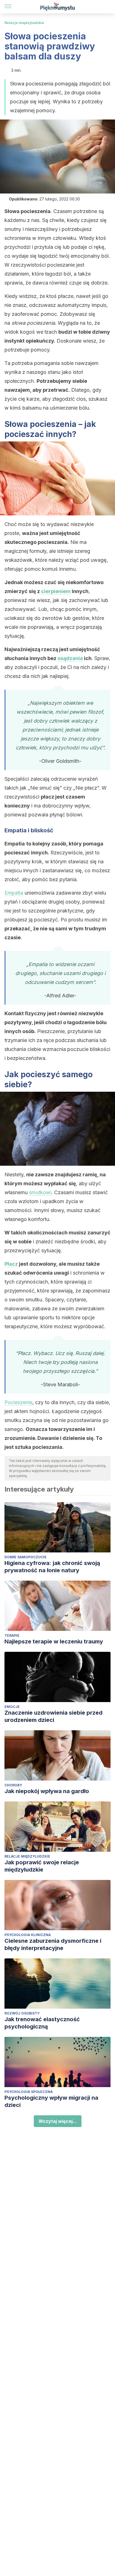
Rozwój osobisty (22, 2013)
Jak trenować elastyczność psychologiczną (42, 2023)
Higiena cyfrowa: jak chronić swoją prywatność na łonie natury (52, 1567)
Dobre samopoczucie (26, 1557)
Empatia (14, 893)
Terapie (12, 1635)
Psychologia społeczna (29, 2092)
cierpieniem (56, 591)
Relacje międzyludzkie (24, 23)
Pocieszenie (18, 1402)
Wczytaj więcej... (58, 2121)
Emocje (12, 1707)
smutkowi (40, 1192)
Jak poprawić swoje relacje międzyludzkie (42, 1866)
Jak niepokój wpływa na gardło (47, 1791)
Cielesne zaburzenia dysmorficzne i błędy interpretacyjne (53, 1944)
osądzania (70, 658)
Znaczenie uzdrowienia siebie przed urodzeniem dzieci (53, 1716)
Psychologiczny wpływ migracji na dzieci (51, 2101)
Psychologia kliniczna (28, 1935)
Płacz (11, 1264)
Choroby (13, 1785)
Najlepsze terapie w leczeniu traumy (54, 1641)
